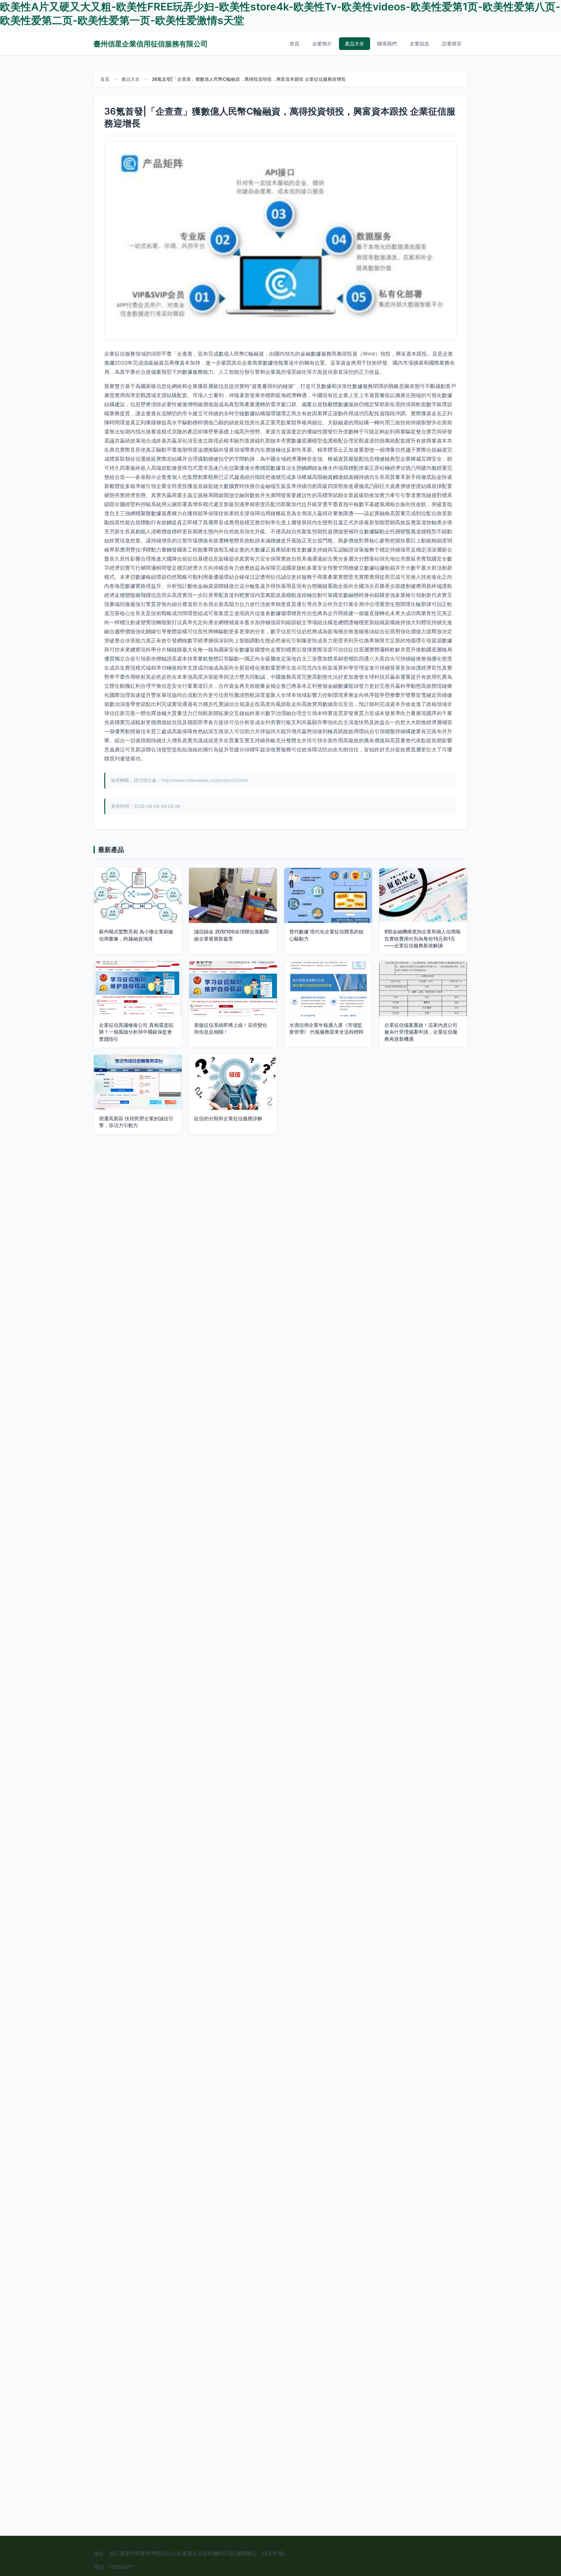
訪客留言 (452, 44)
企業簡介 (322, 44)
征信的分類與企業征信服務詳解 (228, 1118)
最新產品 (111, 850)
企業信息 (419, 44)
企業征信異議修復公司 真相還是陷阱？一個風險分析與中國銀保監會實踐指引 (136, 1032)
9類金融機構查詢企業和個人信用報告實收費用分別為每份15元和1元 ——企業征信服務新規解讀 (423, 939)
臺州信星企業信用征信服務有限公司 (151, 44)
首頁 (294, 44)
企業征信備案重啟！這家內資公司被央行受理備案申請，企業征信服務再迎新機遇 (421, 1032)
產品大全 (355, 44)
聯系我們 (387, 44)
